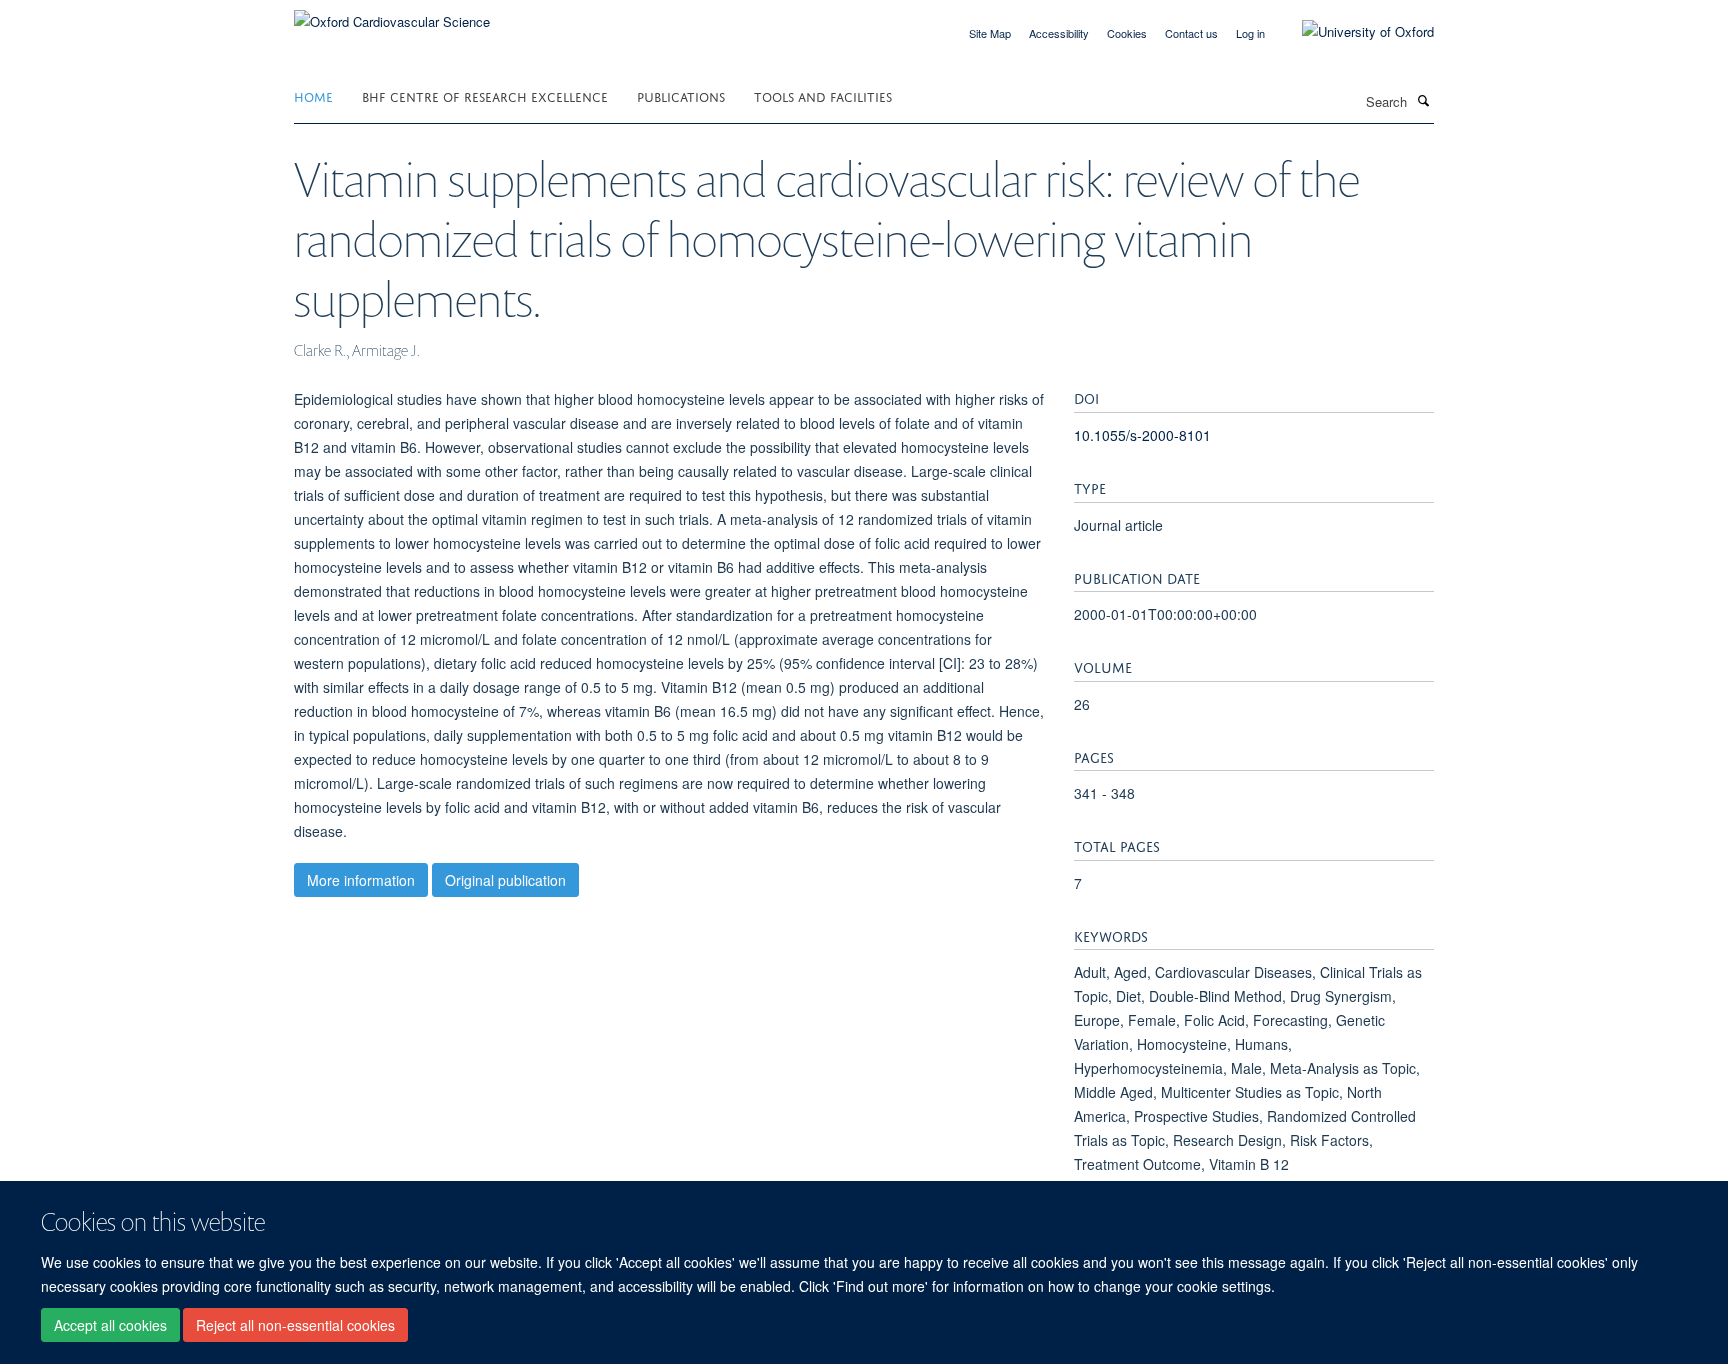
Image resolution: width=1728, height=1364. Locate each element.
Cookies (1127, 33)
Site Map (990, 33)
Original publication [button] (505, 880)
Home (313, 95)
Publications (681, 95)
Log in (1250, 33)
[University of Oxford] (1353, 32)
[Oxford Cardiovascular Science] (392, 14)
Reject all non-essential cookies (295, 1325)
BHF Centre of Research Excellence (485, 95)
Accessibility (1059, 33)
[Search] (1423, 100)
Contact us (1191, 33)
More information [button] (361, 880)
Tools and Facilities (823, 95)
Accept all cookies (110, 1325)
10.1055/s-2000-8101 (1142, 435)
